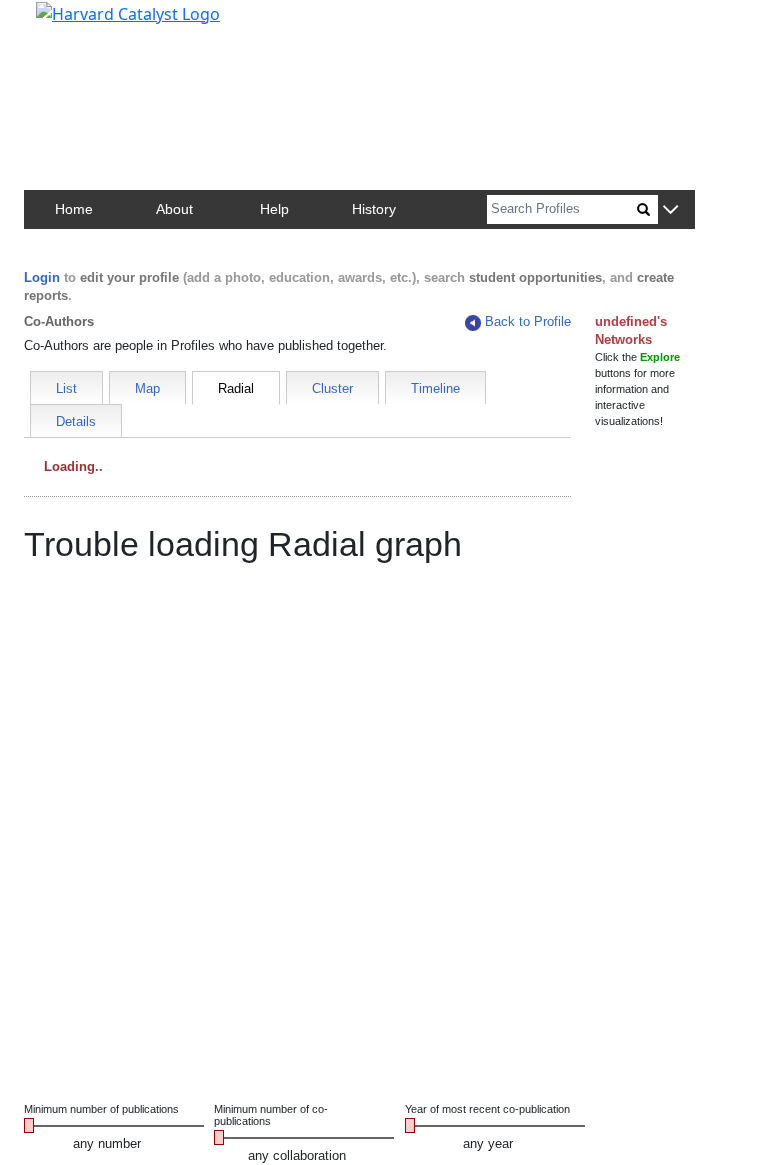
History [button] (374, 209)
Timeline (435, 388)
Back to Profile (528, 321)
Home (74, 209)
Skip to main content (83, 24)
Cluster (332, 388)
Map (147, 388)
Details (76, 421)
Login (42, 277)
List (66, 388)
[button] (670, 210)
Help (274, 209)
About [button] (174, 209)
